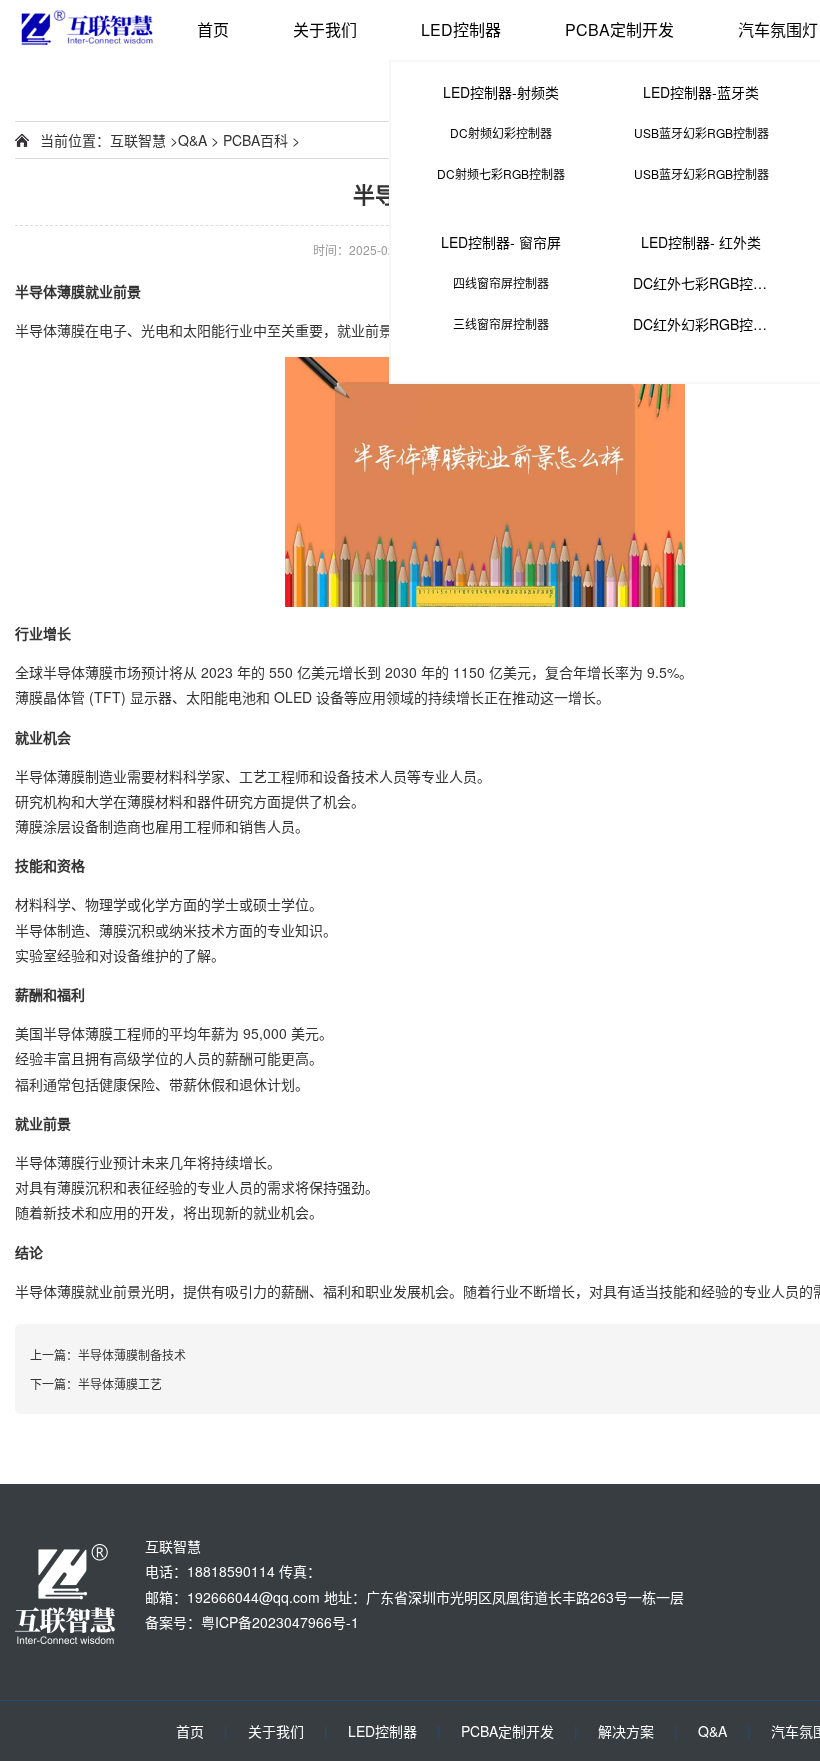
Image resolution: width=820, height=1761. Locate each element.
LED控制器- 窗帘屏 (501, 242)
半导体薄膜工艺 (120, 1383)
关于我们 (325, 29)
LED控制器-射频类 (501, 92)
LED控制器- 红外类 (701, 242)
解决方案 (626, 1731)
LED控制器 (461, 29)
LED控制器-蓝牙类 (701, 92)
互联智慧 (138, 140)
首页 (213, 29)
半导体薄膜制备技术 (132, 1354)
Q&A (192, 140)
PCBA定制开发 (619, 29)
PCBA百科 (255, 140)
